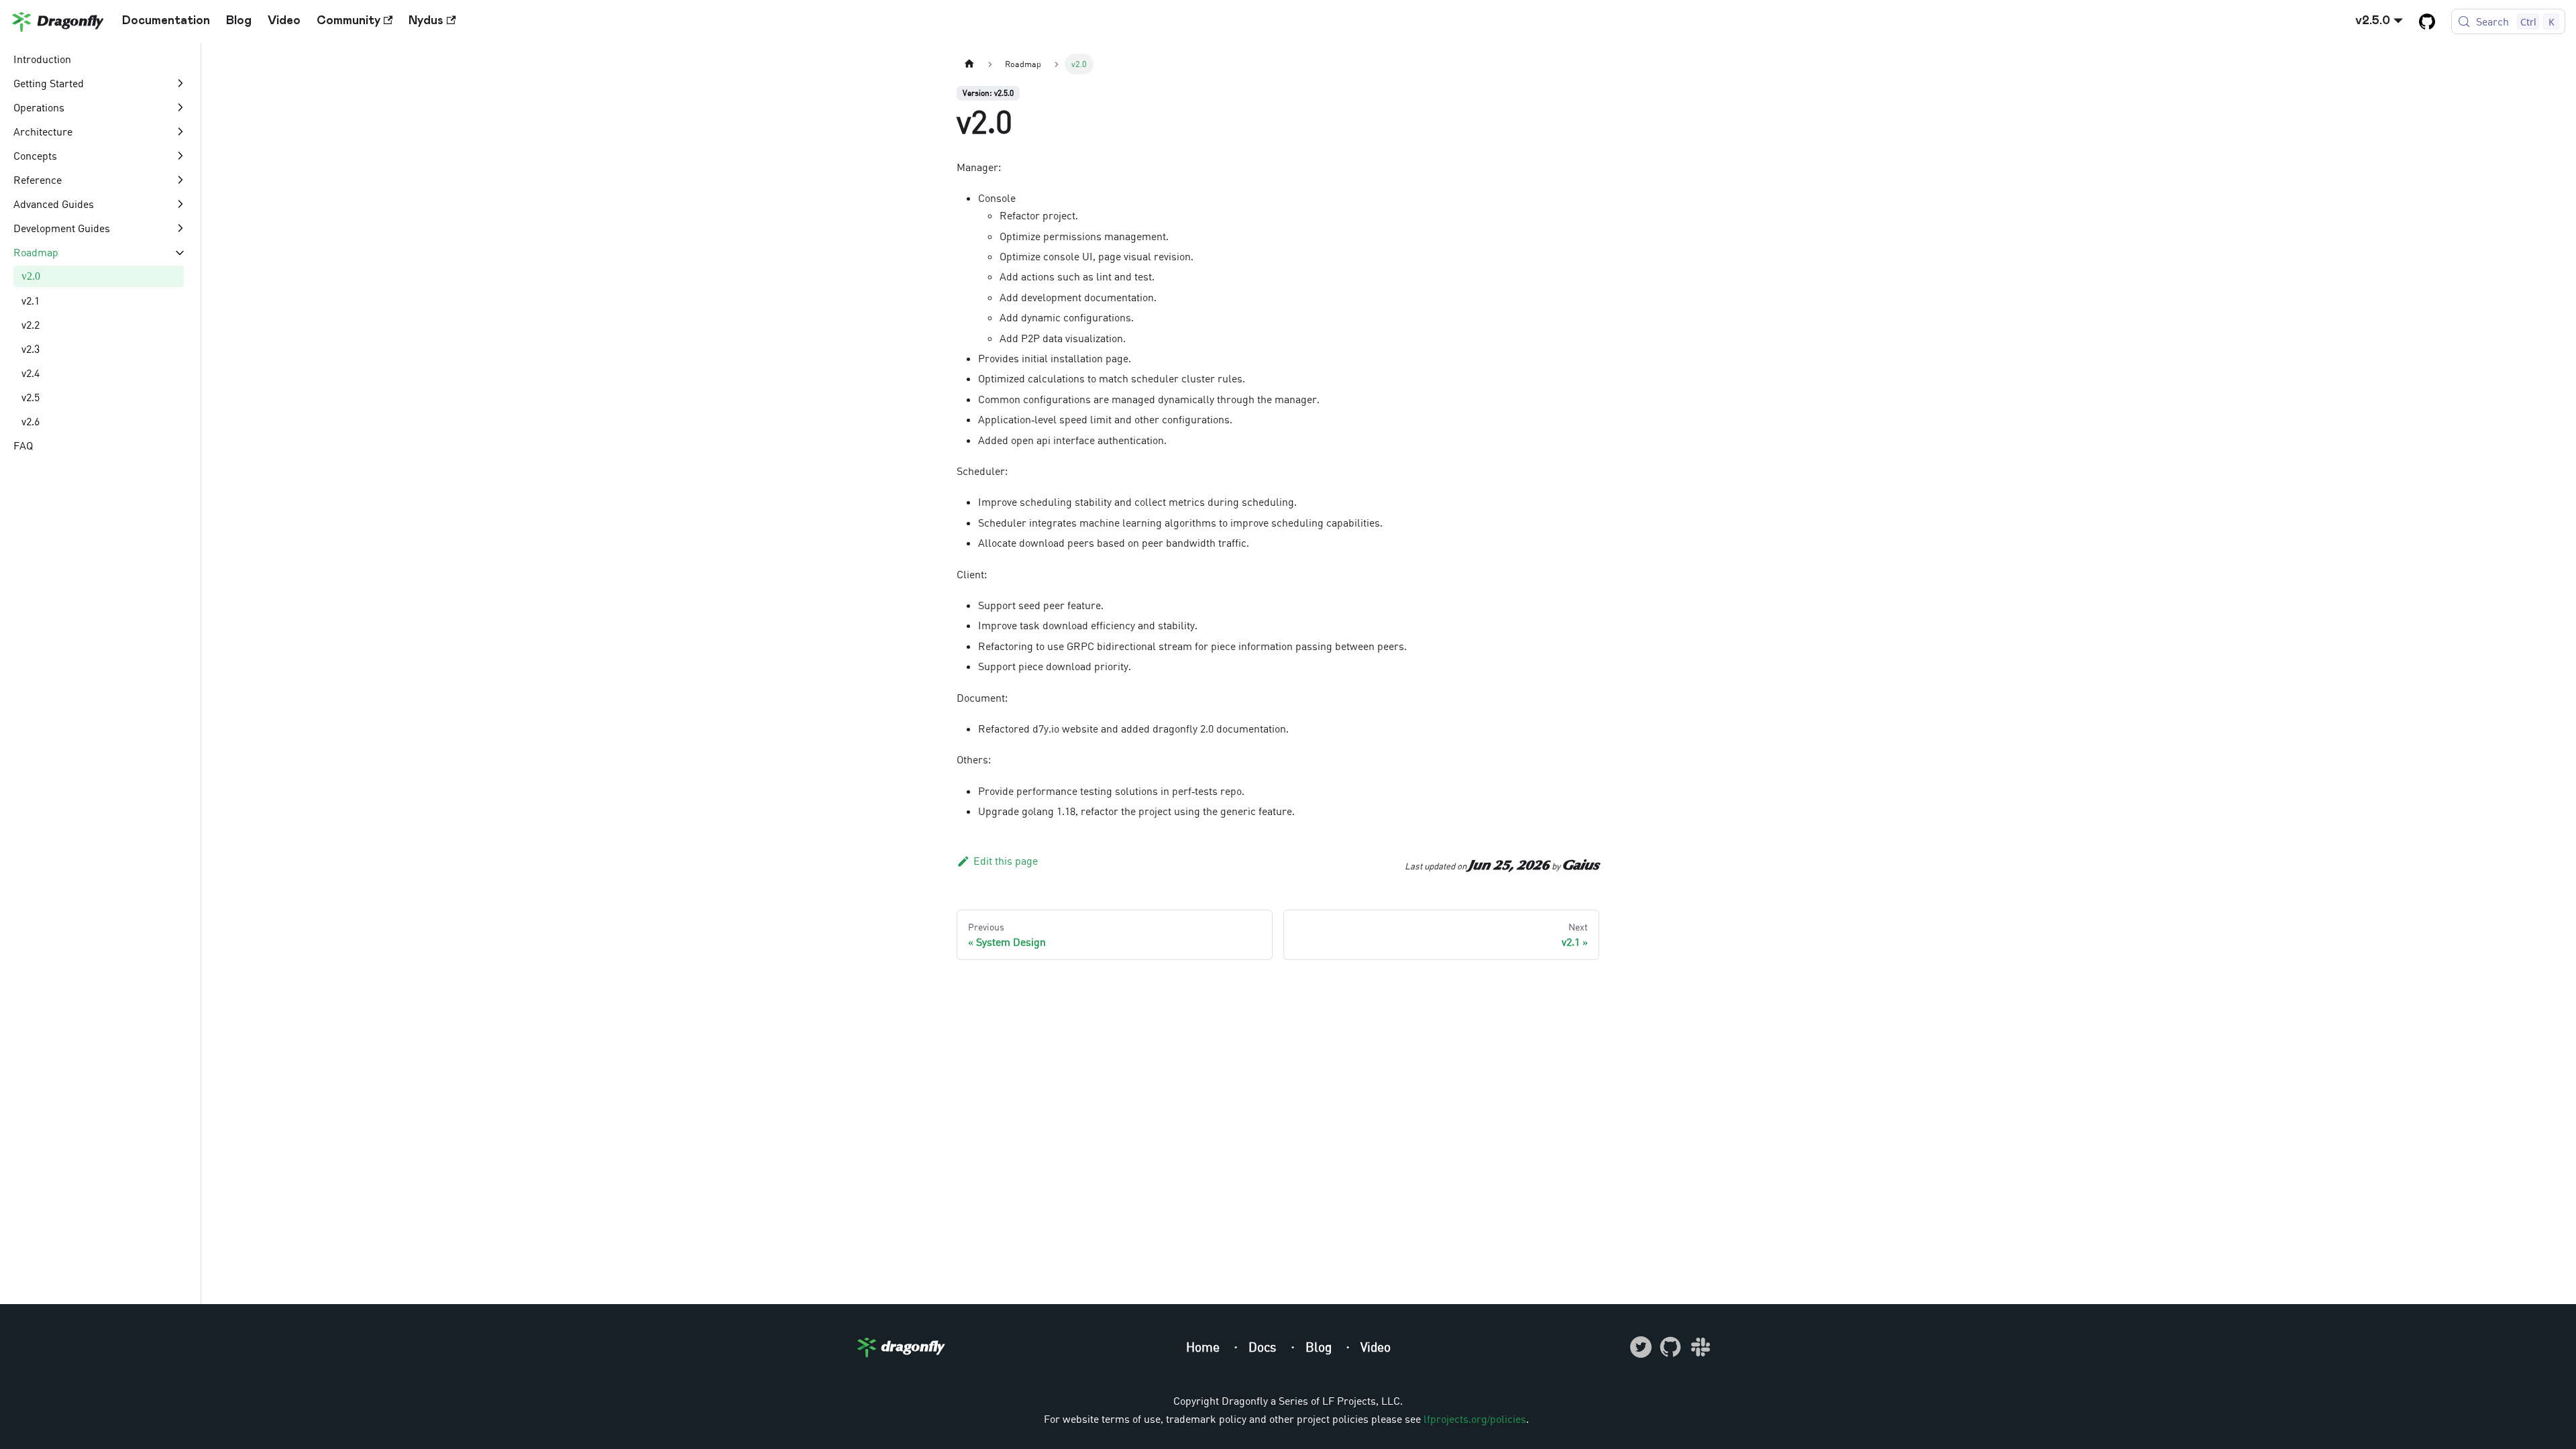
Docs (1264, 1347)
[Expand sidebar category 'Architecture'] (180, 131)
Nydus (426, 21)
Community (348, 21)
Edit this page (1006, 861)
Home (1204, 1347)
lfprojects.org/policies (1475, 1419)
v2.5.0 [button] (2373, 21)
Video (284, 21)
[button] (100, 83)
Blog (239, 21)
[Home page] (969, 64)
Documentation (166, 21)
